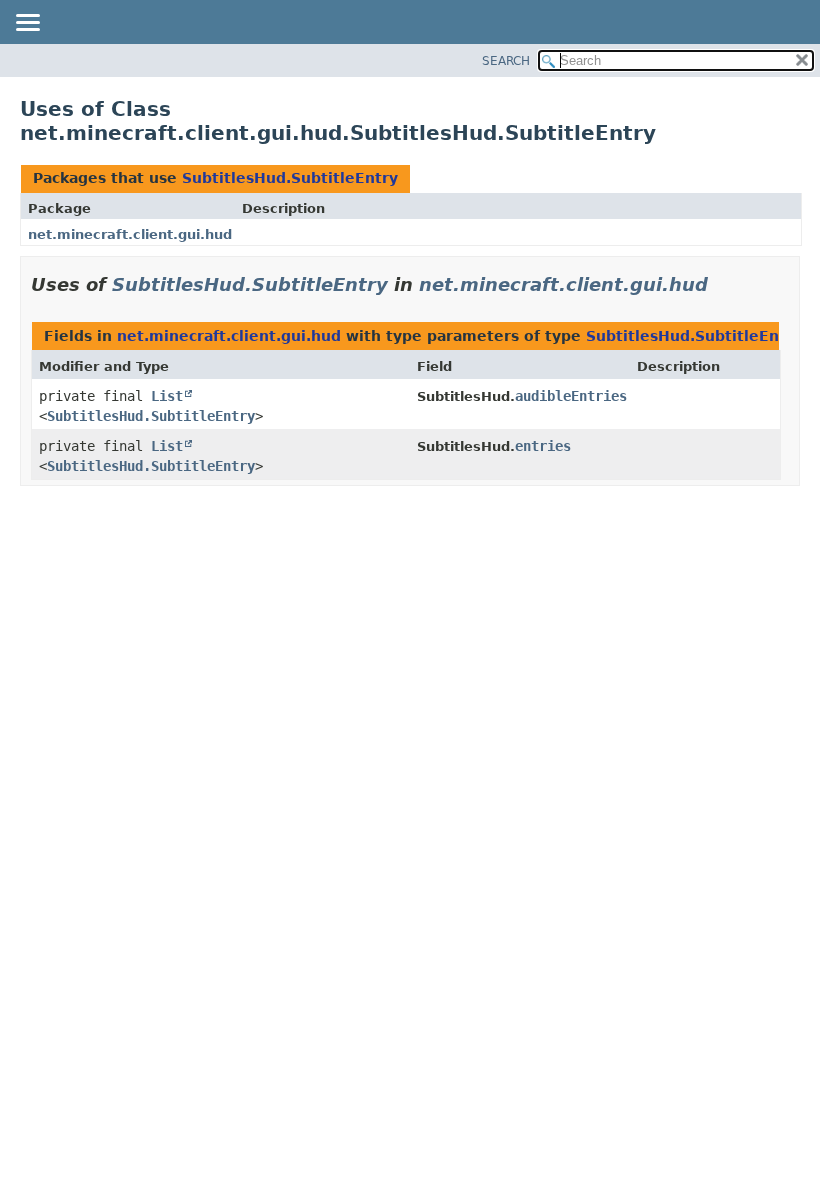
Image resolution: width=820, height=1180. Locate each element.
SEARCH (506, 61)
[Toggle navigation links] (27, 24)
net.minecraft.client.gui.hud (130, 234)
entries (543, 446)
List (167, 396)
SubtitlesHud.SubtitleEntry (290, 178)
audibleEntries (571, 396)
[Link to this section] (722, 284)
